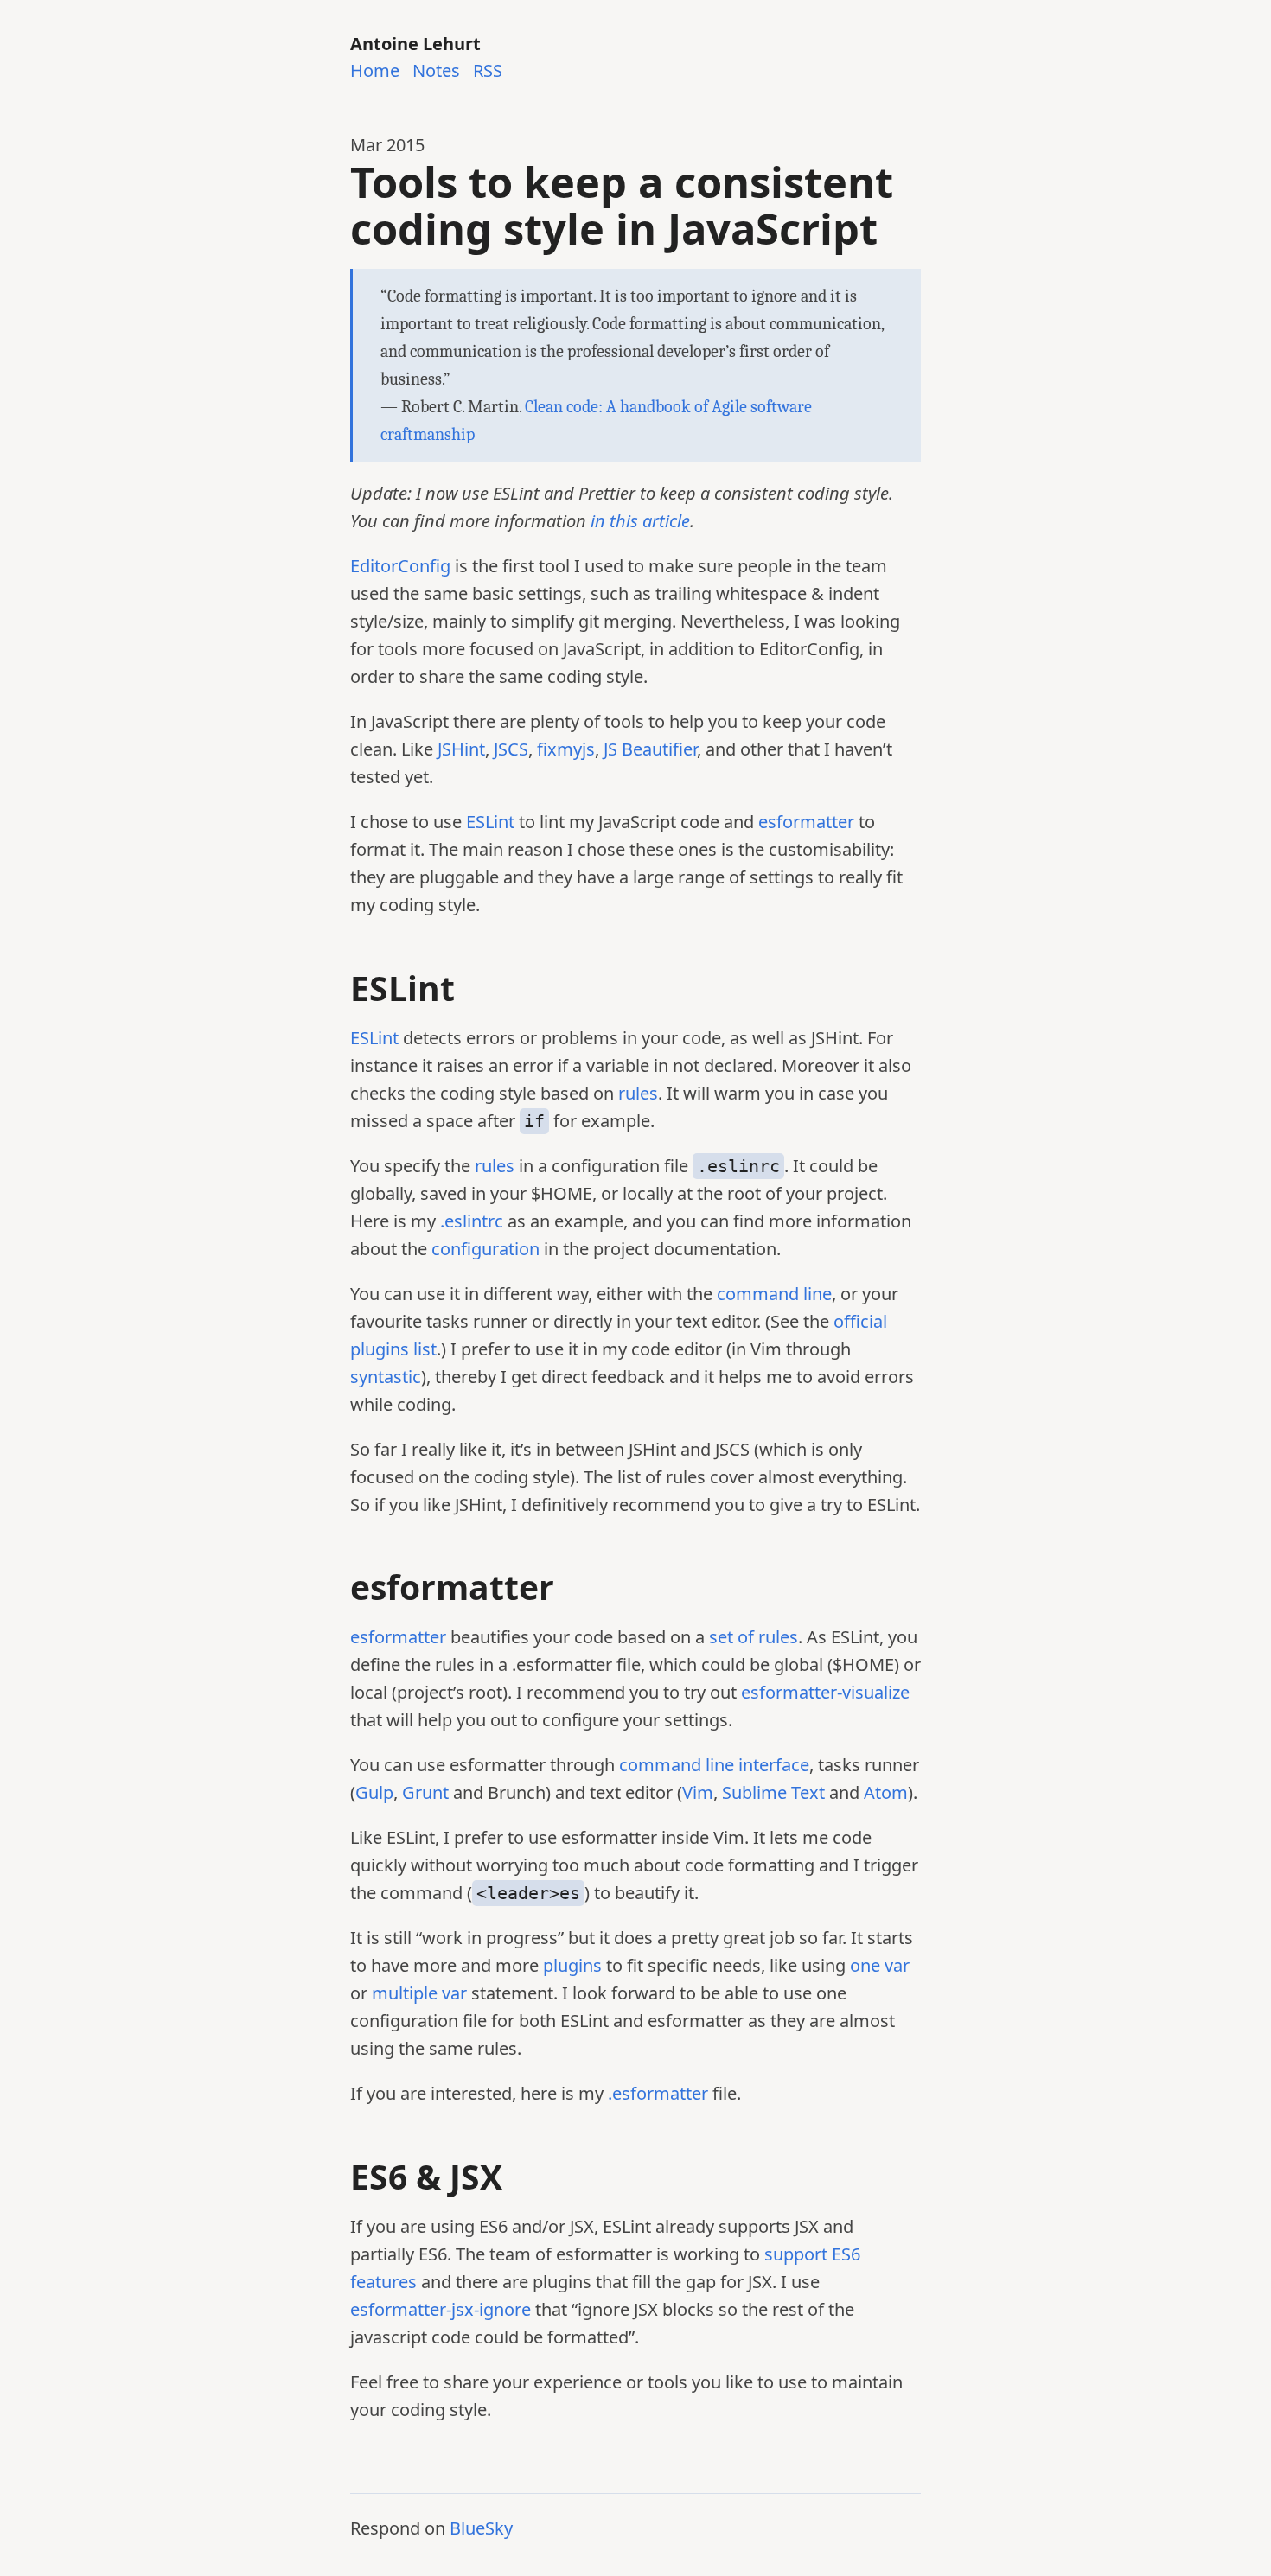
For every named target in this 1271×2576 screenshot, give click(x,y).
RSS (488, 71)
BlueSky (481, 2528)
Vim (698, 1792)
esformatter (806, 822)
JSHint (461, 749)
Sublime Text (773, 1792)
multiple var (419, 1993)
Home (375, 71)
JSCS (511, 749)
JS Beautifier (650, 749)
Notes (436, 71)
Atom (886, 1792)
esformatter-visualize (825, 1692)
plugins (572, 1965)
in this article (640, 521)
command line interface (714, 1765)
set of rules (754, 1637)
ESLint (490, 822)
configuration (485, 1249)
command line (774, 1294)
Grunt (425, 1792)
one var (880, 1965)
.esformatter (658, 2093)
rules (638, 1093)
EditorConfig (400, 566)
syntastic (386, 1377)
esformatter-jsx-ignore (441, 2309)
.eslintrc (472, 1221)
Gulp (374, 1792)
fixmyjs (566, 749)
